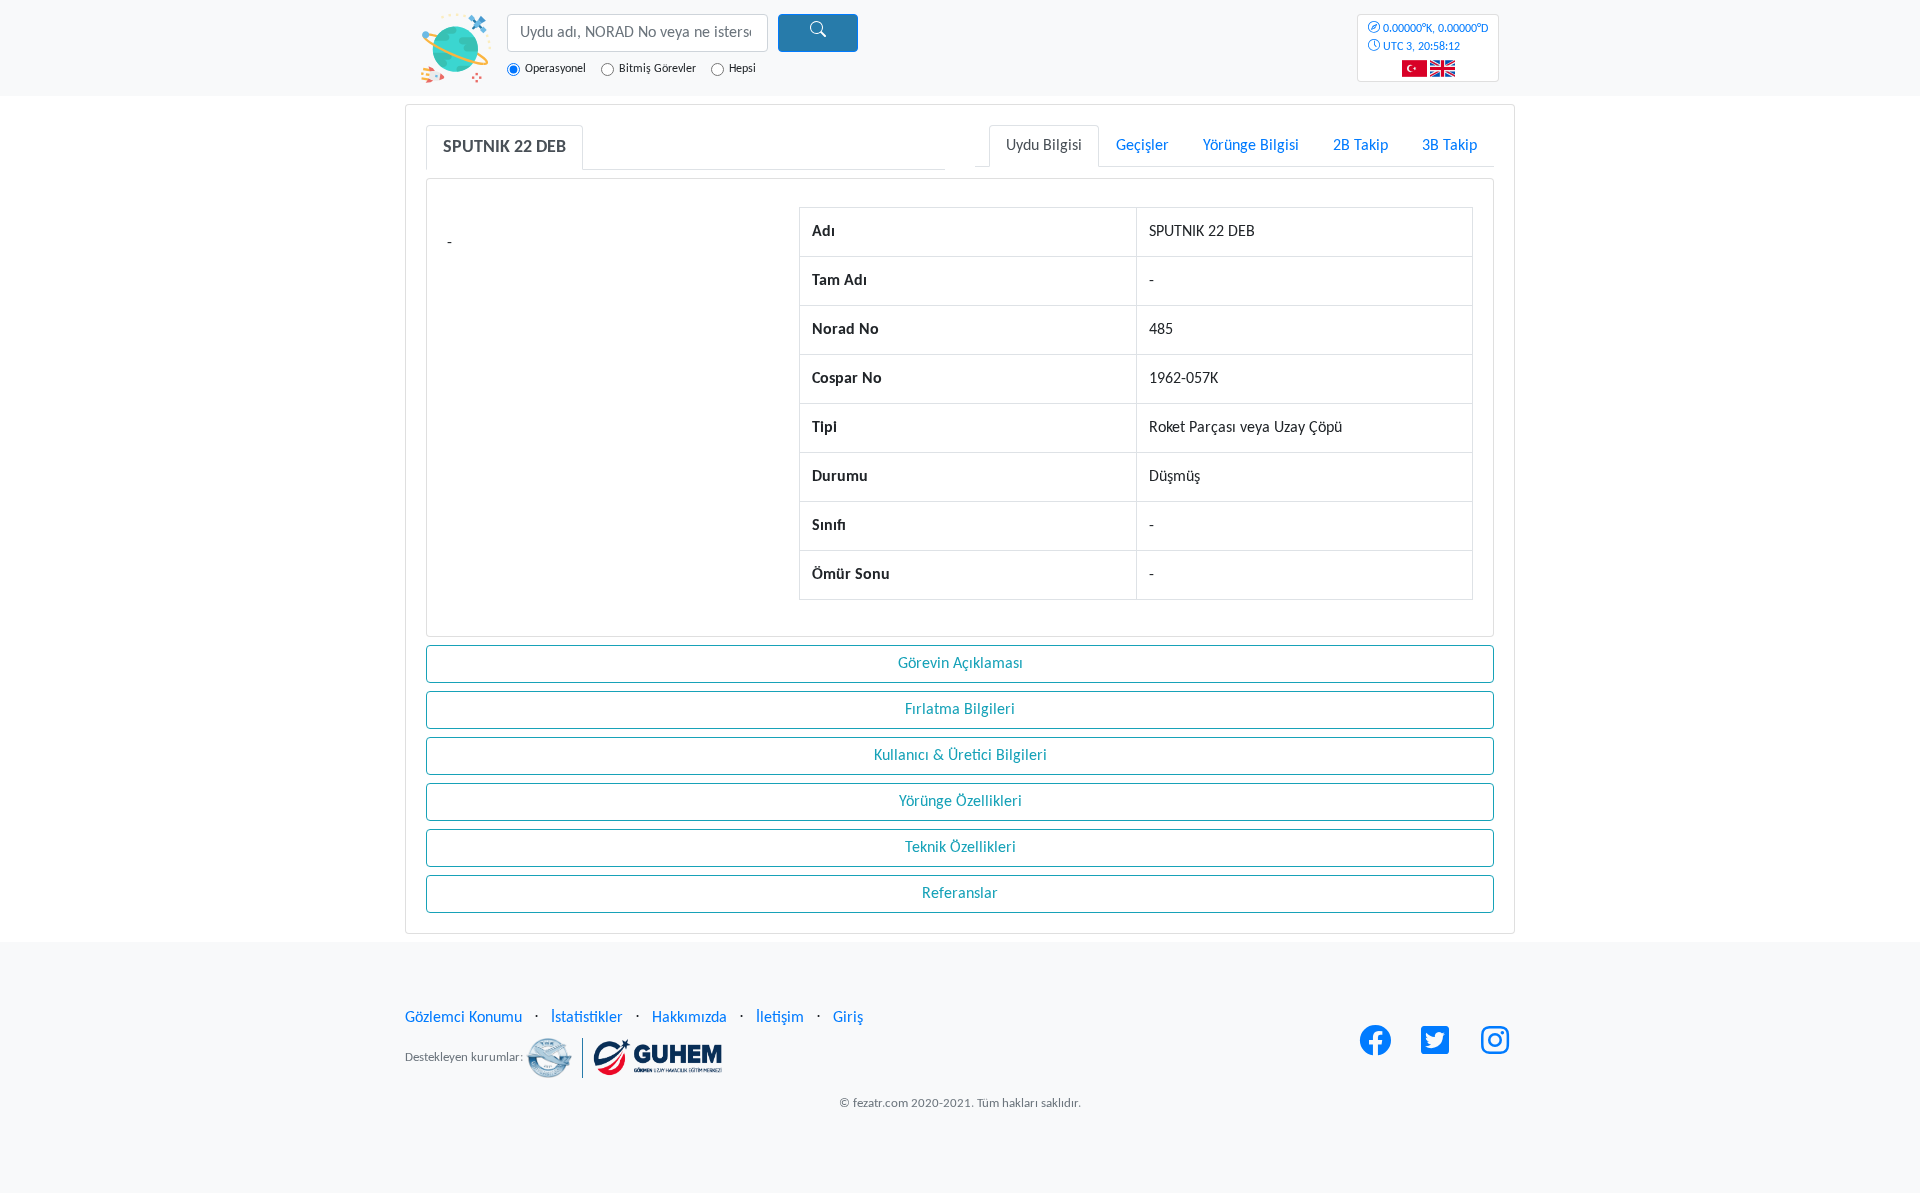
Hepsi (742, 69)
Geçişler (1142, 146)
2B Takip (1360, 146)
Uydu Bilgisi (1044, 146)
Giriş (848, 1018)
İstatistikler (587, 1018)
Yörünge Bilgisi (1251, 146)
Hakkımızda (689, 1018)
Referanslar (960, 894)
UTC (1434, 38)
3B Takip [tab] (1449, 146)
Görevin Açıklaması (960, 664)
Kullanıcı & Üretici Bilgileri (960, 756)
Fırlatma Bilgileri (960, 710)
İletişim (780, 1018)
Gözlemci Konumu (463, 1018)
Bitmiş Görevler (657, 69)
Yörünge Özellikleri (960, 802)
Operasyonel (555, 69)
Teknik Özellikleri (960, 848)
